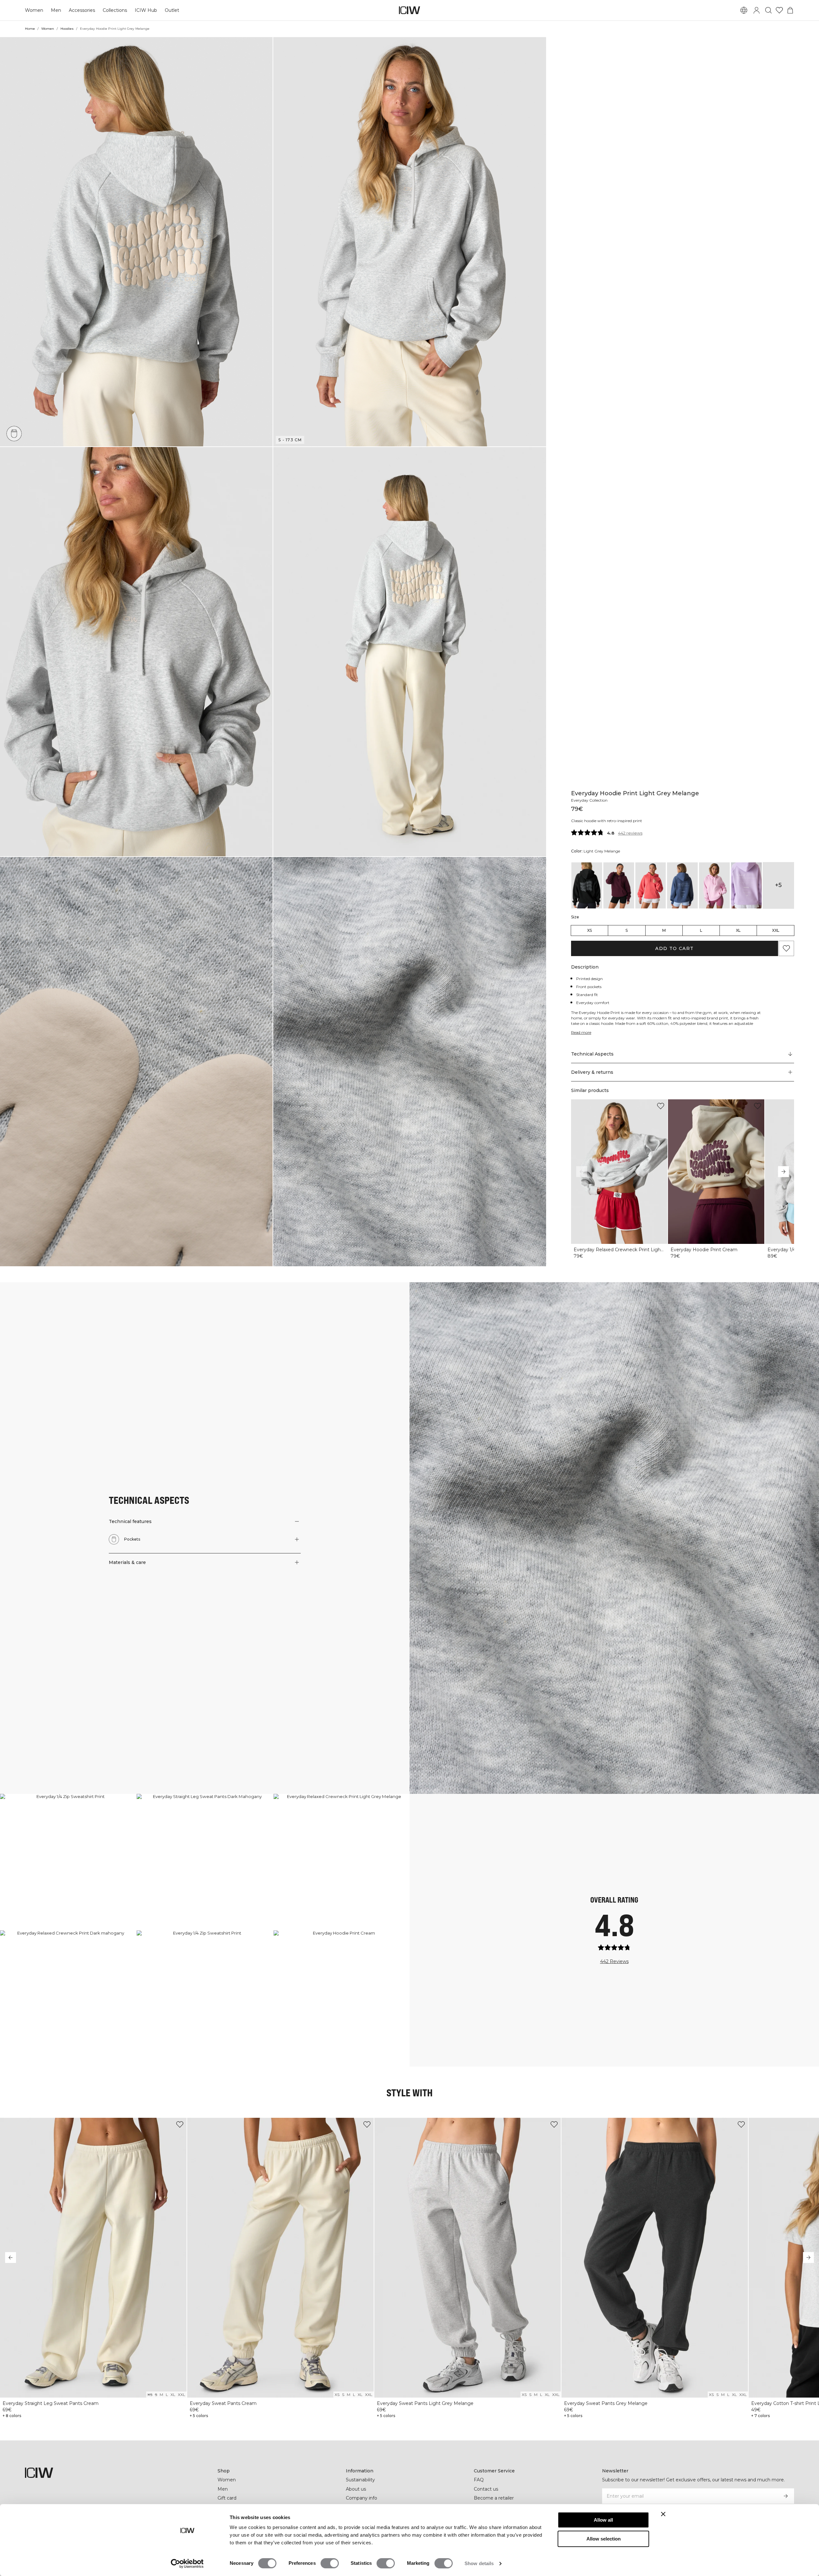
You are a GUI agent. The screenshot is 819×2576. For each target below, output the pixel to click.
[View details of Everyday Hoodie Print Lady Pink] (714, 885)
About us (356, 2489)
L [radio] (701, 930)
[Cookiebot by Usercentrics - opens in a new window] (187, 2564)
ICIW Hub (146, 10)
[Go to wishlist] (779, 10)
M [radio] (664, 930)
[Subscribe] (786, 2496)
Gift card (227, 2498)
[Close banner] (663, 2514)
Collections (115, 10)
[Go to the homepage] (409, 10)
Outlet (172, 10)
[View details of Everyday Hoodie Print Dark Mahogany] (619, 885)
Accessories (82, 10)
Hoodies (67, 29)
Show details (479, 2563)
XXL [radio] (776, 930)
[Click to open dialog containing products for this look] (68, 1862)
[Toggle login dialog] (757, 10)
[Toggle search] (768, 10)
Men (56, 10)
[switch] (330, 2563)
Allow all (603, 2520)
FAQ (479, 2480)
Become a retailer (494, 2498)
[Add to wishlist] (661, 1106)
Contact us (486, 2489)
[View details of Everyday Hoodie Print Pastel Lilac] (746, 885)
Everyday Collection (589, 800)
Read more (581, 1032)
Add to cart (674, 948)
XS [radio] (589, 930)
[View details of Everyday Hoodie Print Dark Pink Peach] (651, 885)
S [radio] (627, 930)
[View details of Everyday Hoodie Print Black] (587, 885)
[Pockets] (14, 434)
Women (34, 10)
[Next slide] (783, 1172)
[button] (136, 242)
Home (30, 29)
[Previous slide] (582, 1172)
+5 (778, 885)
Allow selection (604, 2539)
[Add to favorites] (786, 948)
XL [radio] (738, 930)
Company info (362, 2498)
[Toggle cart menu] (790, 10)
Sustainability (360, 2480)
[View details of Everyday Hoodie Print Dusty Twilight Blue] (682, 885)
